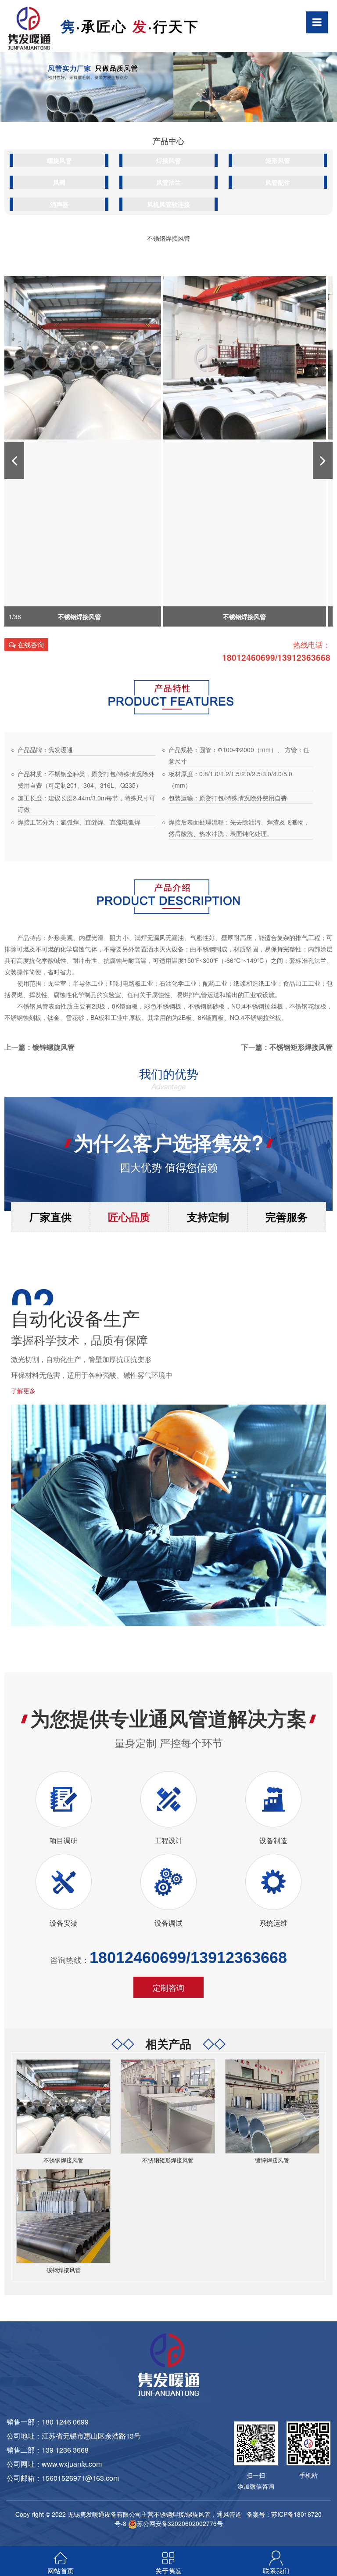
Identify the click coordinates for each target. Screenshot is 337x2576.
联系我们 (276, 2571)
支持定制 (208, 1217)
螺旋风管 (59, 160)
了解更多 (23, 1391)
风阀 (59, 182)
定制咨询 (168, 1987)
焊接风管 (168, 160)
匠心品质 (129, 1217)
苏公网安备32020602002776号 (180, 2523)
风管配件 (278, 182)
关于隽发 (168, 2571)
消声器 (59, 204)
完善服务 (287, 1217)
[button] (14, 460)
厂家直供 (50, 1217)
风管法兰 (168, 182)
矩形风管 (278, 160)
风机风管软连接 (168, 204)
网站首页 (61, 2571)
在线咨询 (30, 644)
